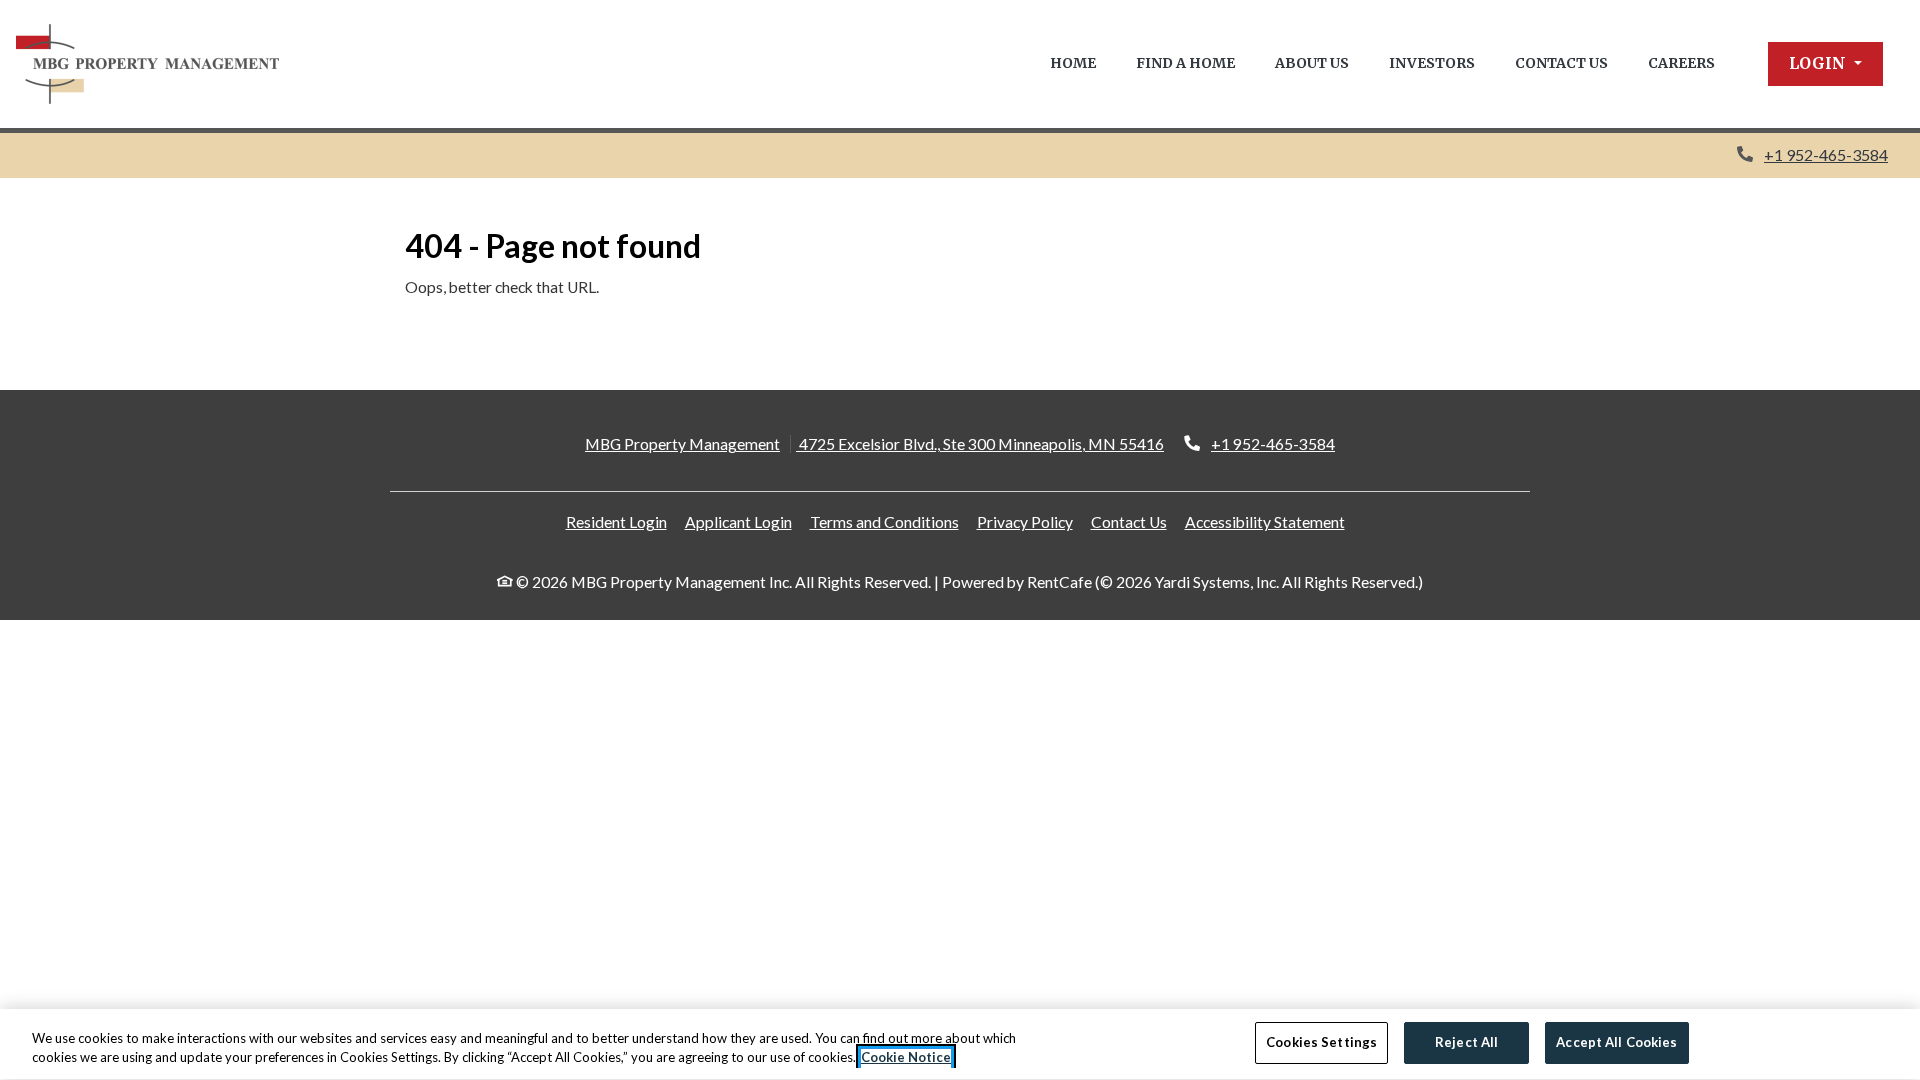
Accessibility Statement (1265, 521)
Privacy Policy (1025, 521)
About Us (1312, 63)
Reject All (1466, 1042)
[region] (960, 1044)
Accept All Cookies (1616, 1042)
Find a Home (1185, 63)
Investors (1432, 63)
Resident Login (616, 521)
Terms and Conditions (884, 521)
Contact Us (1561, 63)
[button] (1825, 64)
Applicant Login (738, 521)
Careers (1681, 63)
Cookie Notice (906, 1058)
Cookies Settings (1321, 1042)
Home (1073, 63)
